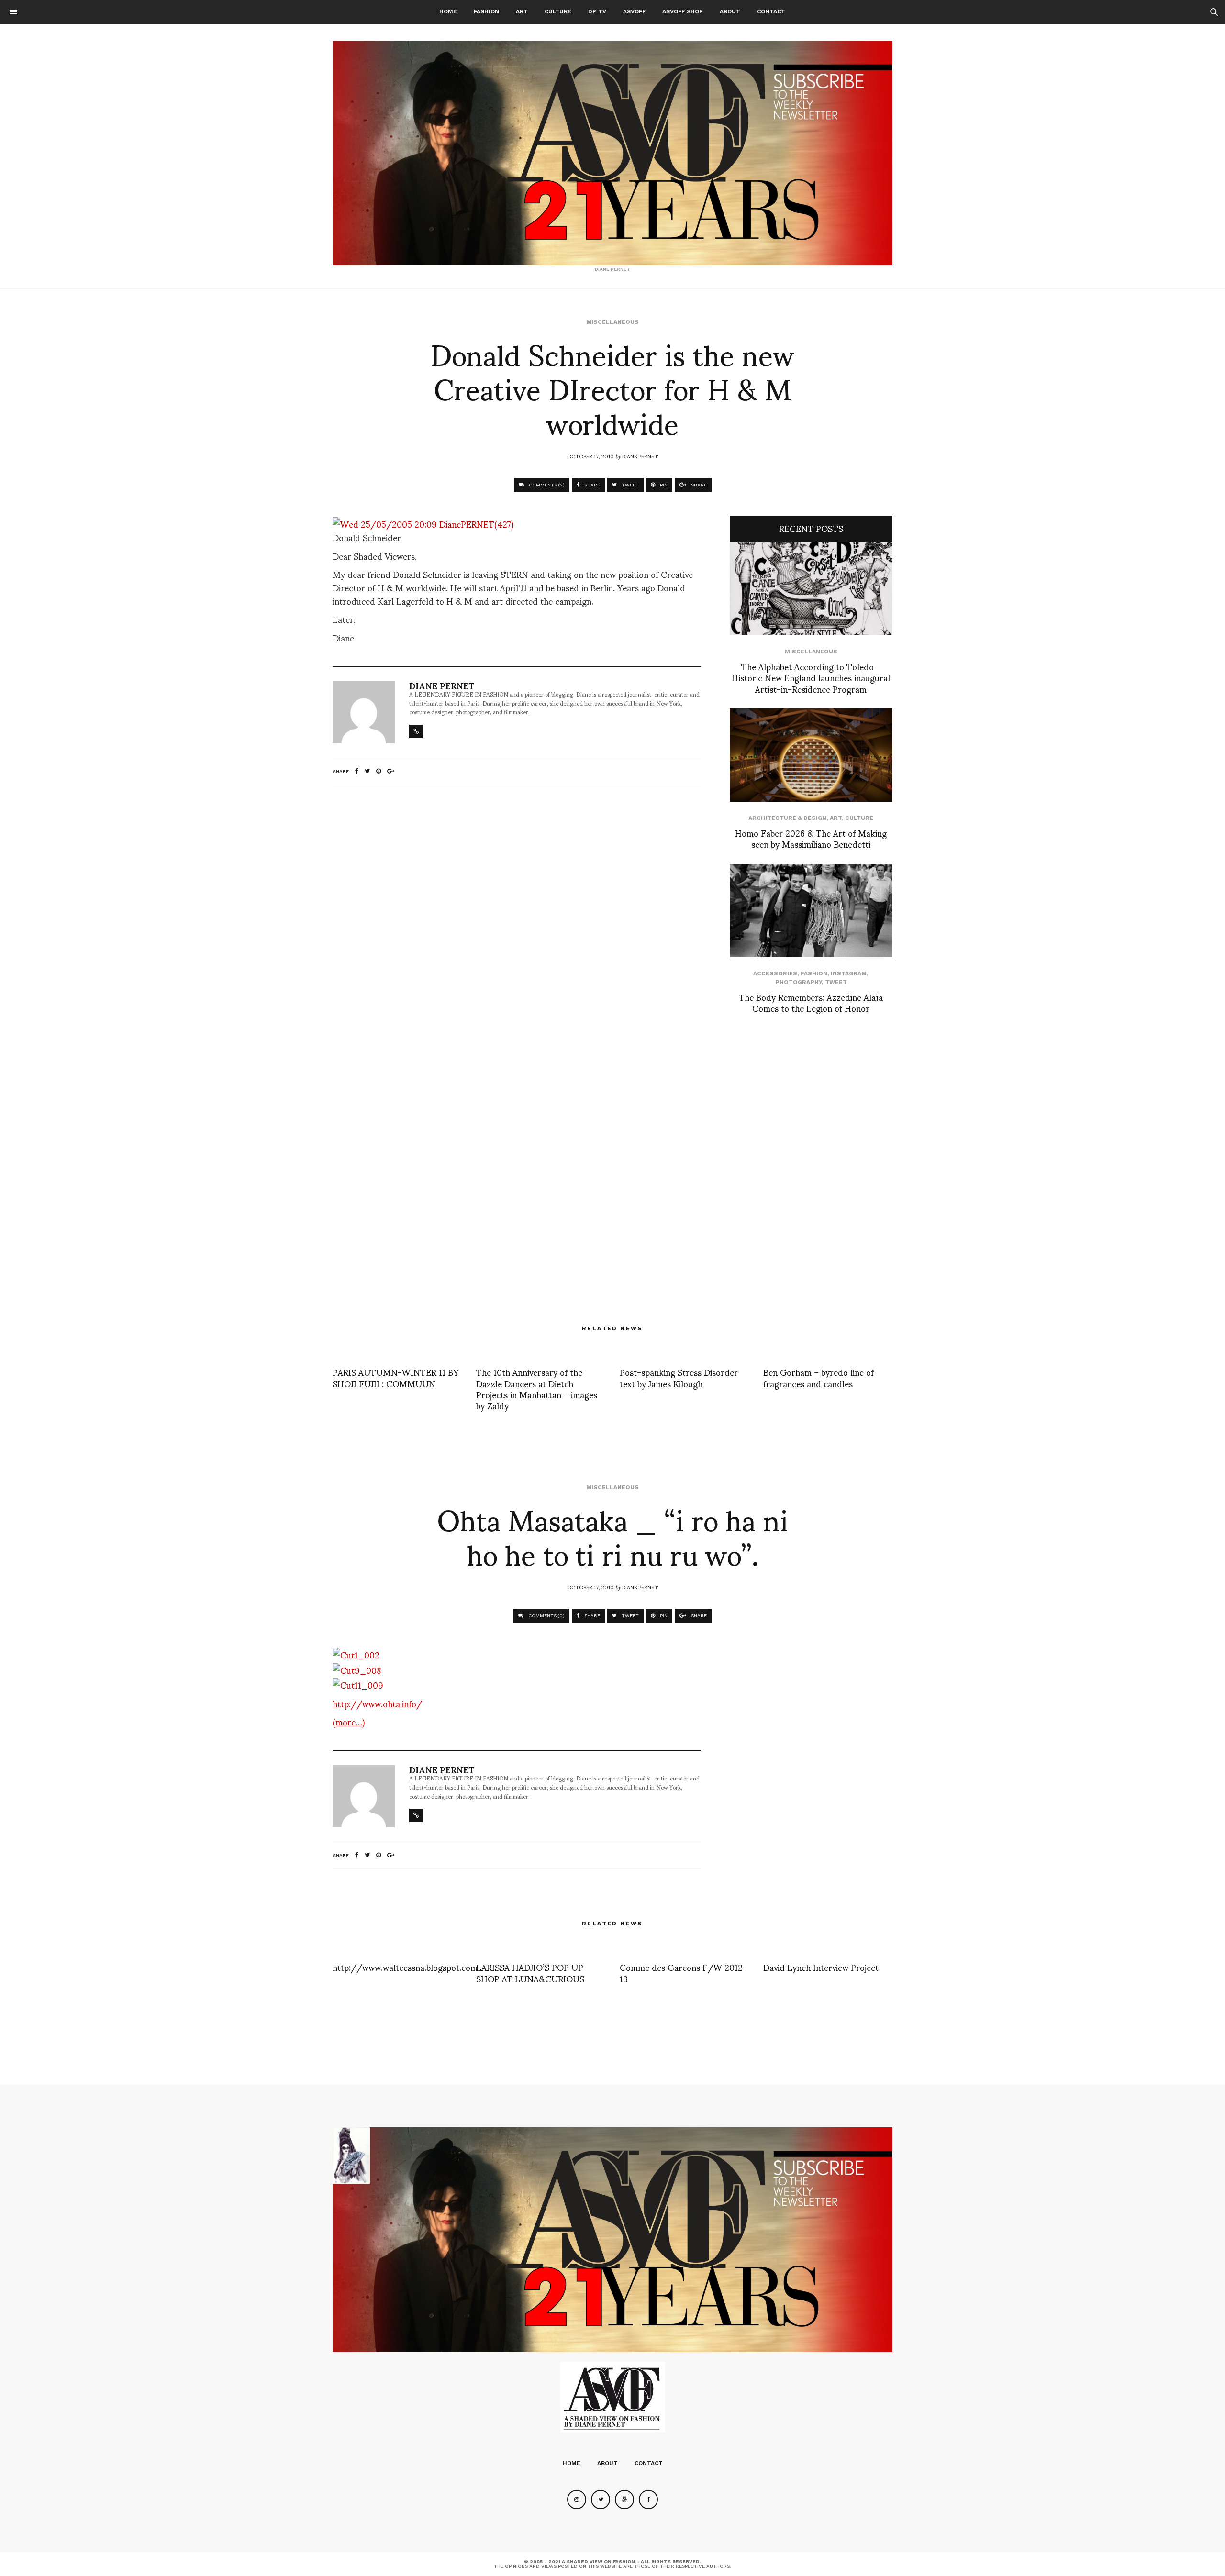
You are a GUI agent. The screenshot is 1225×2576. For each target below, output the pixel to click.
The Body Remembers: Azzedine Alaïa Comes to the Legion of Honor (811, 1002)
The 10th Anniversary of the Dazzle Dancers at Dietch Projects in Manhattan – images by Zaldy (537, 1388)
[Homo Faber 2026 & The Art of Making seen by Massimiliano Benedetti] (811, 755)
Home (448, 11)
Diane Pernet (640, 456)
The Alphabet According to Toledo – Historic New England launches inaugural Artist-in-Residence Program (811, 677)
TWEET (629, 485)
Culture (558, 11)
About (730, 11)
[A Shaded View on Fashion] (612, 153)
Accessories (775, 973)
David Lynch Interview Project (821, 1967)
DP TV (597, 11)
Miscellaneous (612, 322)
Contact (771, 11)
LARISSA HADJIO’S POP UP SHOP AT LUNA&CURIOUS (530, 1972)
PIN (663, 485)
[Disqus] (517, 919)
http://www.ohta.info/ (377, 1703)
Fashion (486, 11)
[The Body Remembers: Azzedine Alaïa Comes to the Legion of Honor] (811, 911)
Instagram (849, 973)
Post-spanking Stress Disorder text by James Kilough (679, 1377)
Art (522, 11)
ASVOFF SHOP (683, 11)
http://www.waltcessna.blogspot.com (405, 1967)
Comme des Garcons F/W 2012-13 (683, 1972)
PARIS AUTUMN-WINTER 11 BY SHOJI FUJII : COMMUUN (395, 1377)
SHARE (591, 485)
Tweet (836, 982)
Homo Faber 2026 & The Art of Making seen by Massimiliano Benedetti (811, 838)
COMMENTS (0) (546, 1616)
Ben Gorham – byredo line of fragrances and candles (819, 1377)
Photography (798, 982)
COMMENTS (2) (546, 485)
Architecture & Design (787, 818)
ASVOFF (634, 11)
